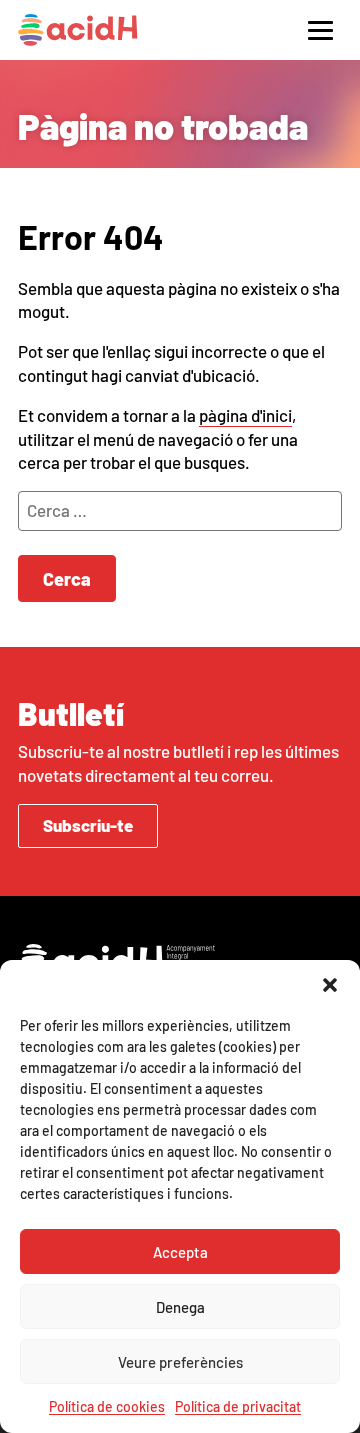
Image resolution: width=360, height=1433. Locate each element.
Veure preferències (180, 1362)
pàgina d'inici (245, 415)
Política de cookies (107, 1406)
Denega (180, 1307)
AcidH (78, 30)
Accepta (180, 1252)
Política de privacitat (238, 1406)
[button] (330, 985)
